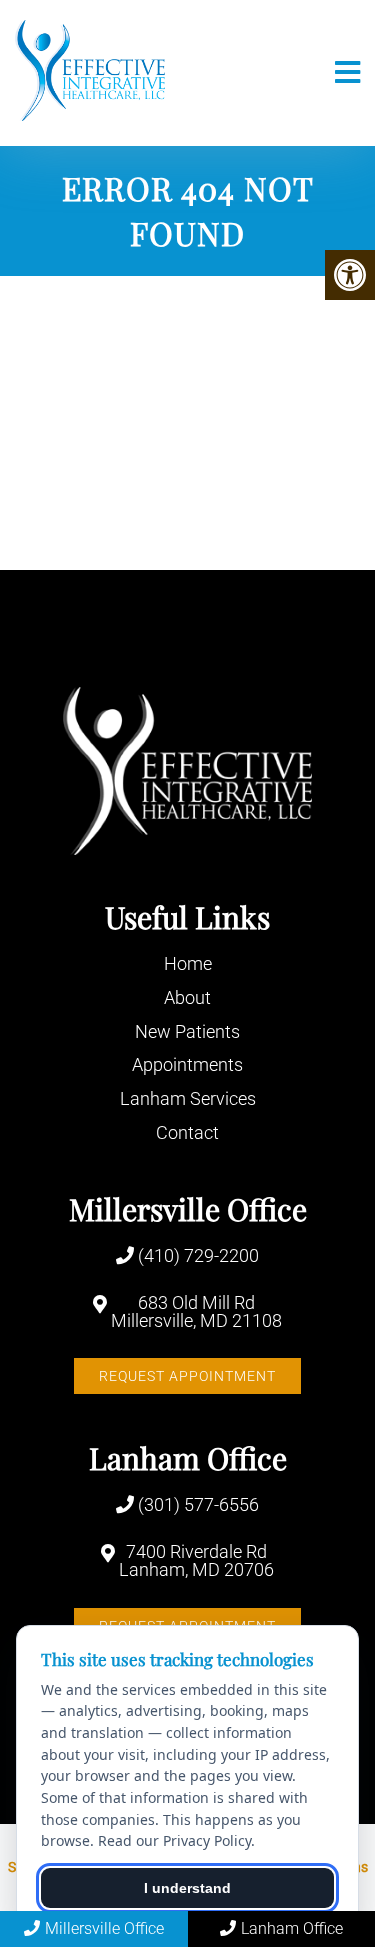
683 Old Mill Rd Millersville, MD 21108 (196, 1312)
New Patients (187, 1031)
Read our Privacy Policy (174, 1840)
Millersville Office (104, 1928)
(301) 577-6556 (198, 1505)
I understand (187, 1888)
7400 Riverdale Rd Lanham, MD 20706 (196, 1561)
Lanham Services (188, 1098)
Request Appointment (187, 1376)
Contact (187, 1132)
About (187, 997)
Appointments (187, 1064)
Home (188, 963)
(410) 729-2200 (198, 1256)
